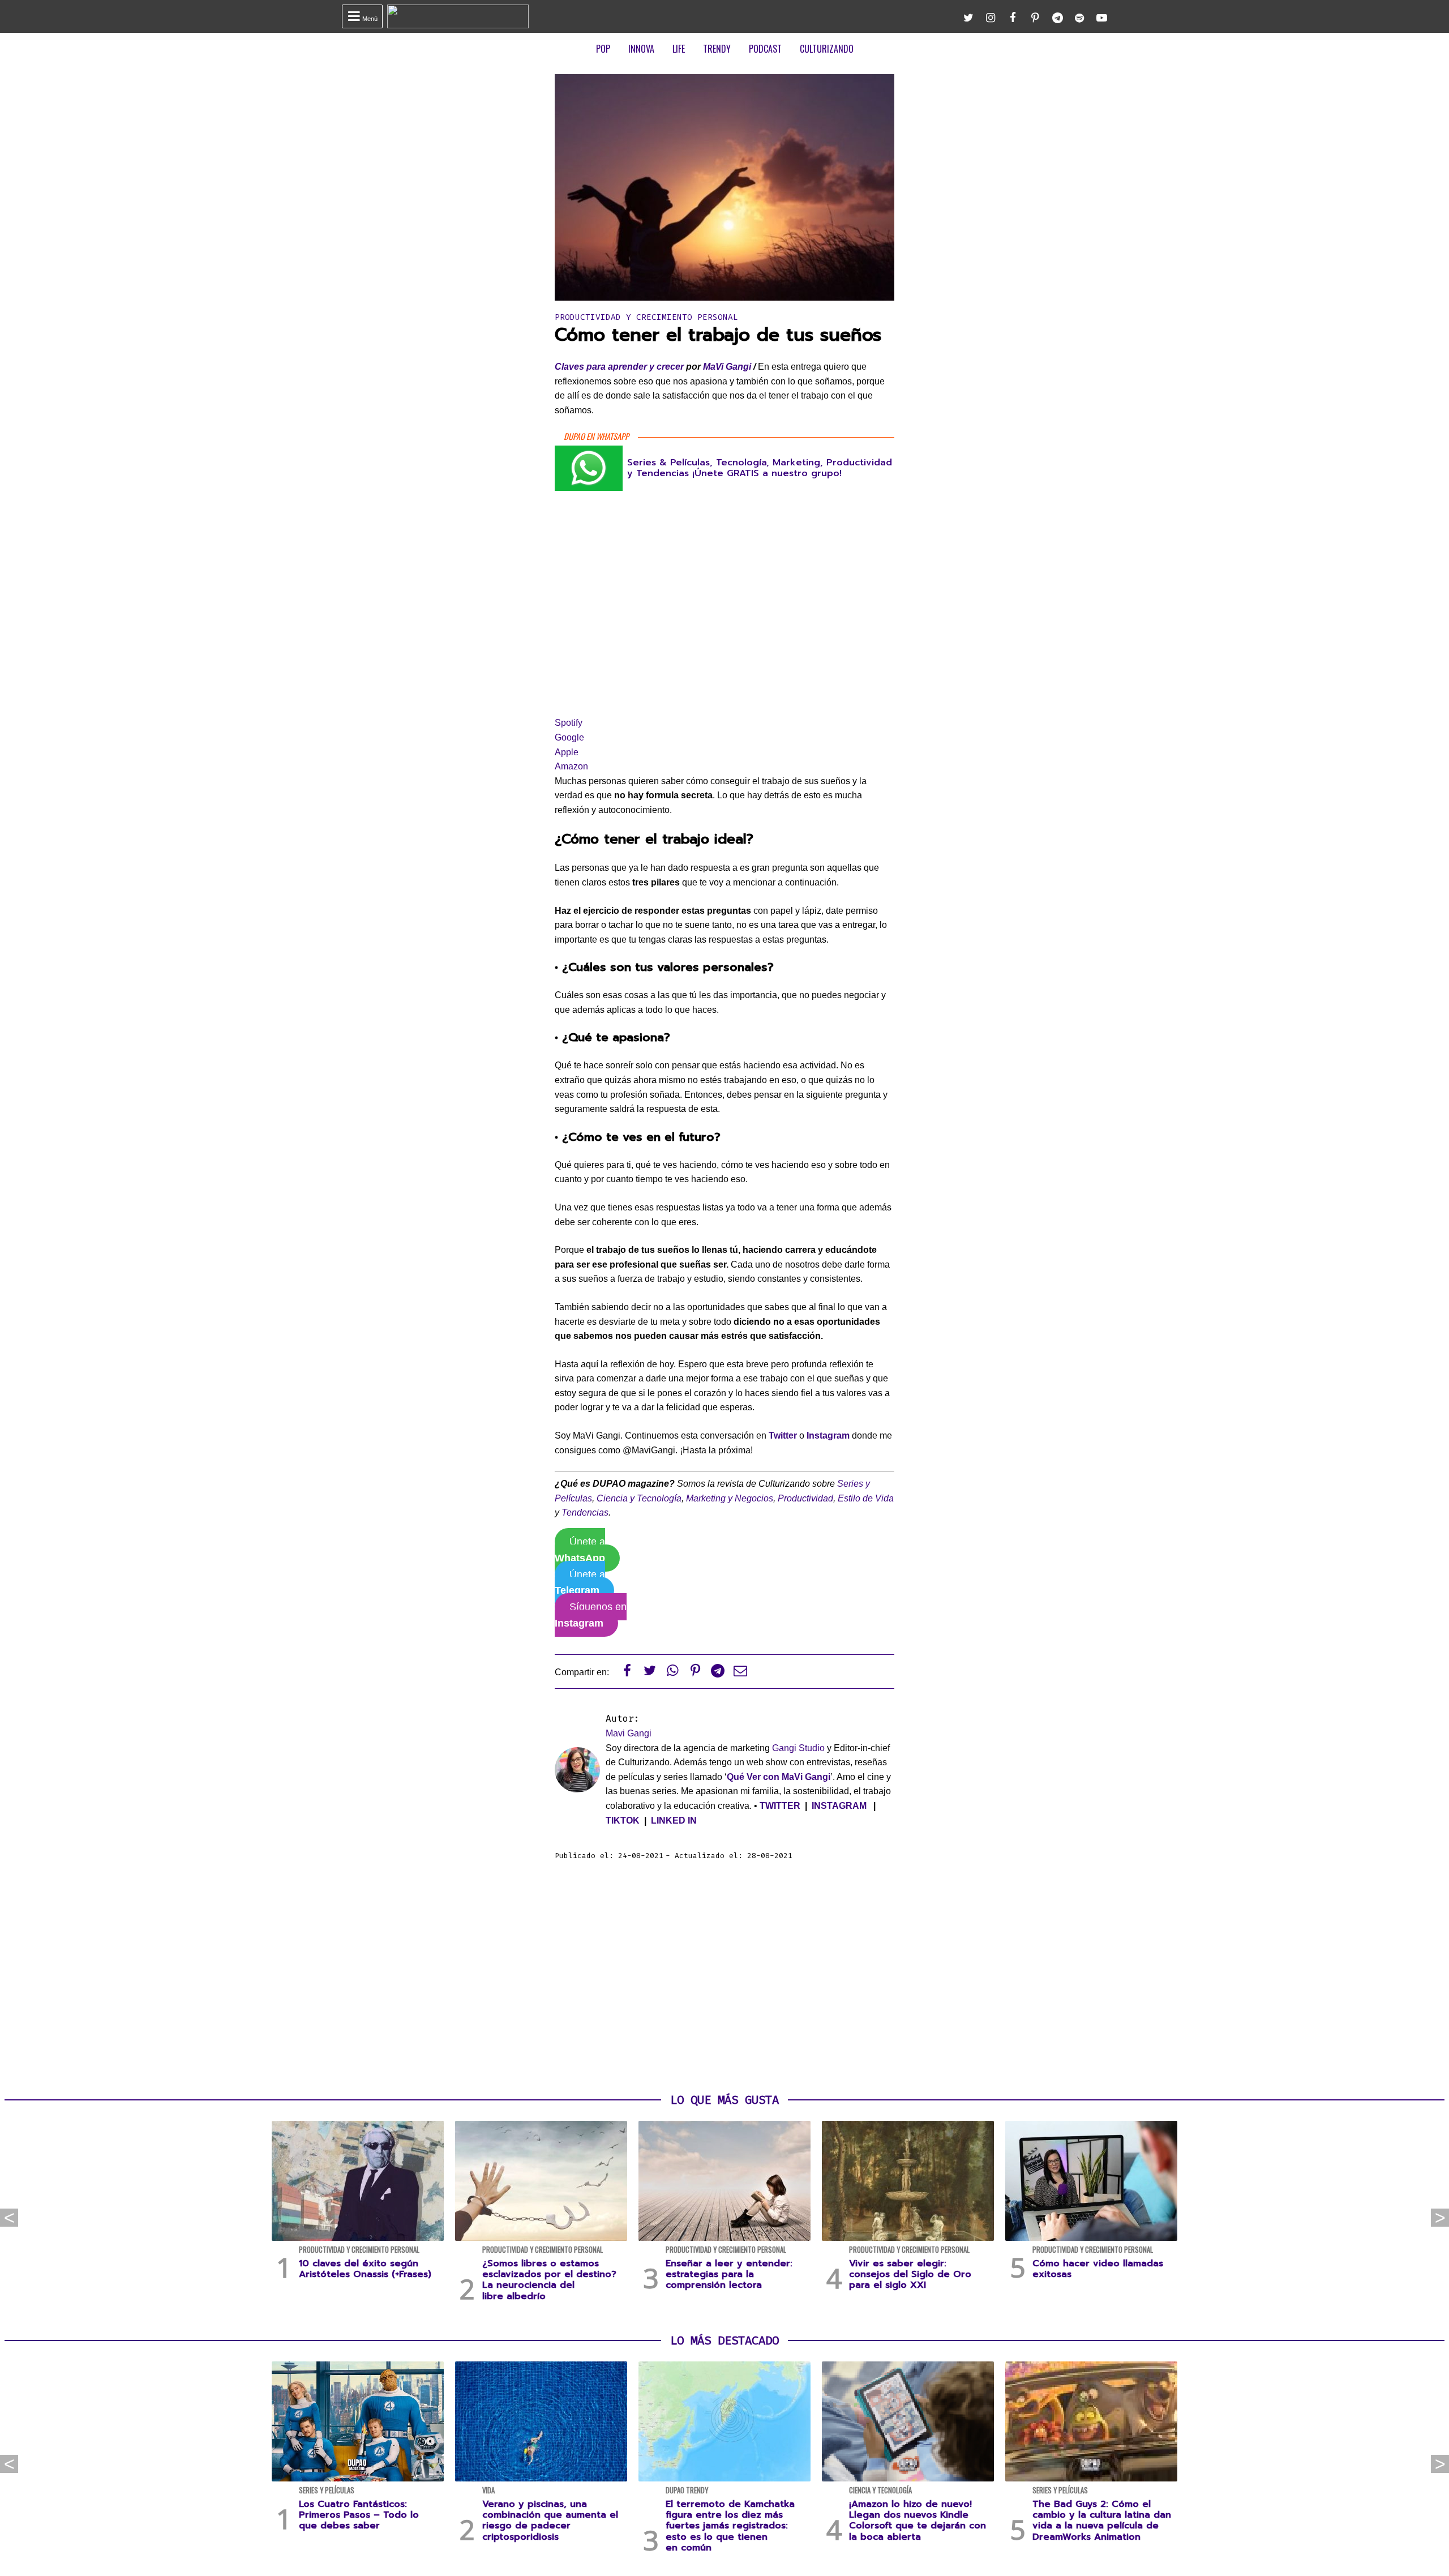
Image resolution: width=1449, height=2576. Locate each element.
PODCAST (765, 49)
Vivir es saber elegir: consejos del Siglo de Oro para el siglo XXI (910, 2274)
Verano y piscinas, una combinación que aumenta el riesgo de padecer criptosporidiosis (550, 2521)
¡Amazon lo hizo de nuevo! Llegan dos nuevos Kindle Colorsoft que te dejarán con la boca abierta (918, 2521)
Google (569, 737)
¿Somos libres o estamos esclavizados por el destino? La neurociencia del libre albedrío (549, 2280)
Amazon (571, 766)
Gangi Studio (798, 1748)
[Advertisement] (724, 1978)
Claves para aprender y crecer (619, 367)
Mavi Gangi (629, 1733)
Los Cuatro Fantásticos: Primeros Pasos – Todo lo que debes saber (359, 2515)
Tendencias (585, 1512)
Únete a (580, 1550)
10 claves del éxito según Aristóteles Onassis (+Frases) (365, 2269)
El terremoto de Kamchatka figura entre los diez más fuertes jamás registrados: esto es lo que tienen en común (730, 2526)
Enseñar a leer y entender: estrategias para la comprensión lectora (729, 2274)
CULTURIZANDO (827, 49)
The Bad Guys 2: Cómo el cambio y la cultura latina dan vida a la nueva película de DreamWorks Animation (1102, 2521)
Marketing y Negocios (730, 1498)
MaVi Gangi (727, 367)
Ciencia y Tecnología (639, 1498)
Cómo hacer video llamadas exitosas (1098, 2269)
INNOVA (641, 49)
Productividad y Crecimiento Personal (646, 317)
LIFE (679, 49)
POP (603, 49)
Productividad (805, 1498)
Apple (567, 752)
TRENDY (717, 49)
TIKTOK (623, 1820)
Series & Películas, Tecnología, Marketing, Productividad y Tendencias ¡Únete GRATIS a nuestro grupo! (760, 468)
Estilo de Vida (866, 1498)
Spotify (569, 723)
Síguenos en (591, 1615)
